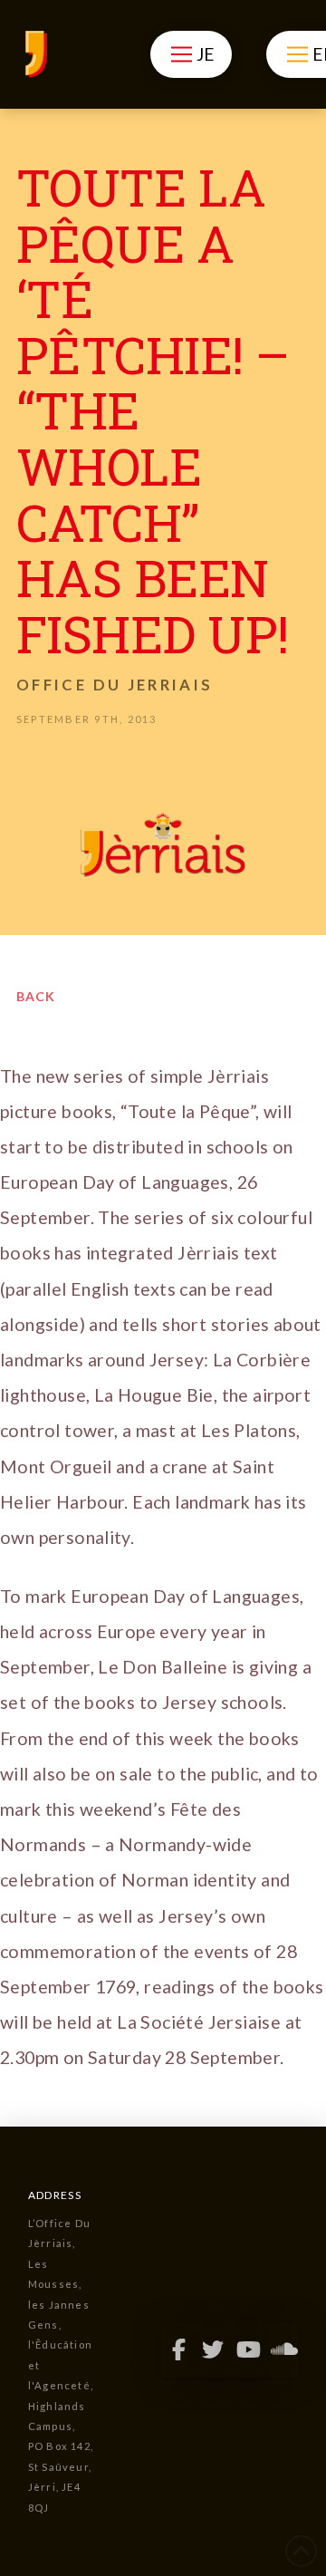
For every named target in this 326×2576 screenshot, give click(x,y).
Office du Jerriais (115, 685)
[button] (191, 54)
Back (36, 996)
